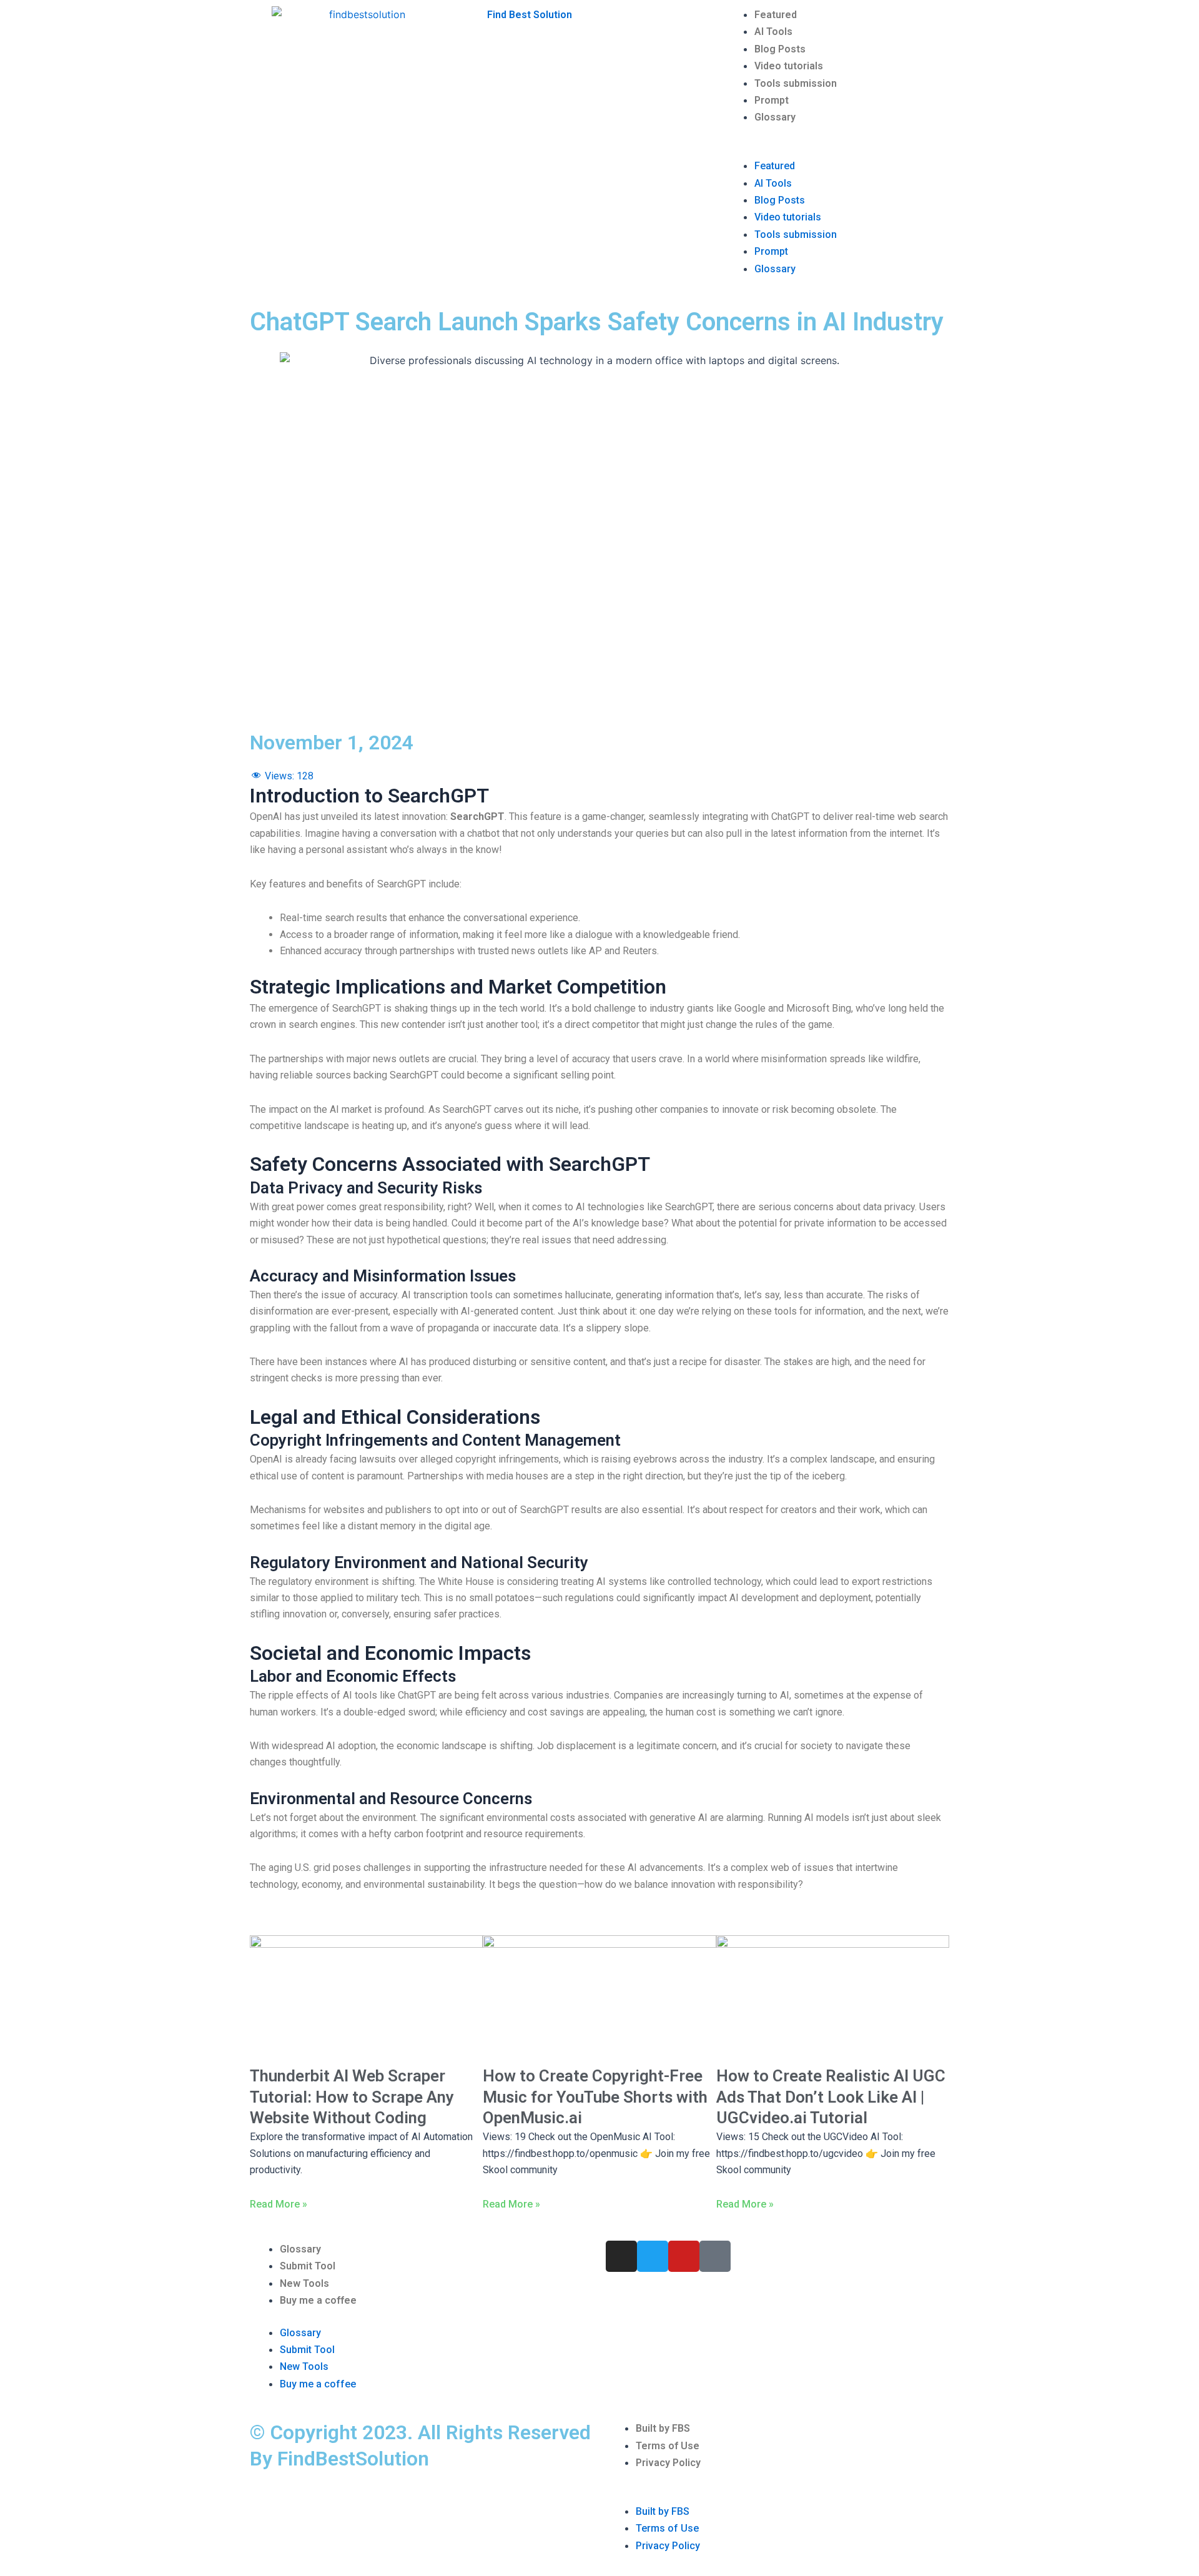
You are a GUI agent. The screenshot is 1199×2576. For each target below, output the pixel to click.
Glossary (775, 117)
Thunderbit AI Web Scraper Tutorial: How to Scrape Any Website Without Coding (352, 2097)
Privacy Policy (668, 2463)
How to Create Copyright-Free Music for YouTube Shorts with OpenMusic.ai (595, 2097)
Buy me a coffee (318, 2300)
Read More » (279, 2204)
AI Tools (773, 32)
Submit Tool (308, 2266)
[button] (837, 149)
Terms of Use (668, 2446)
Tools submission (796, 83)
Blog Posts (780, 49)
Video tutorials (789, 66)
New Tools (304, 2283)
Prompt (772, 100)
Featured (776, 15)
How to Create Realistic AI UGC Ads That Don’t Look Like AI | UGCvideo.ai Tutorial (831, 2097)
